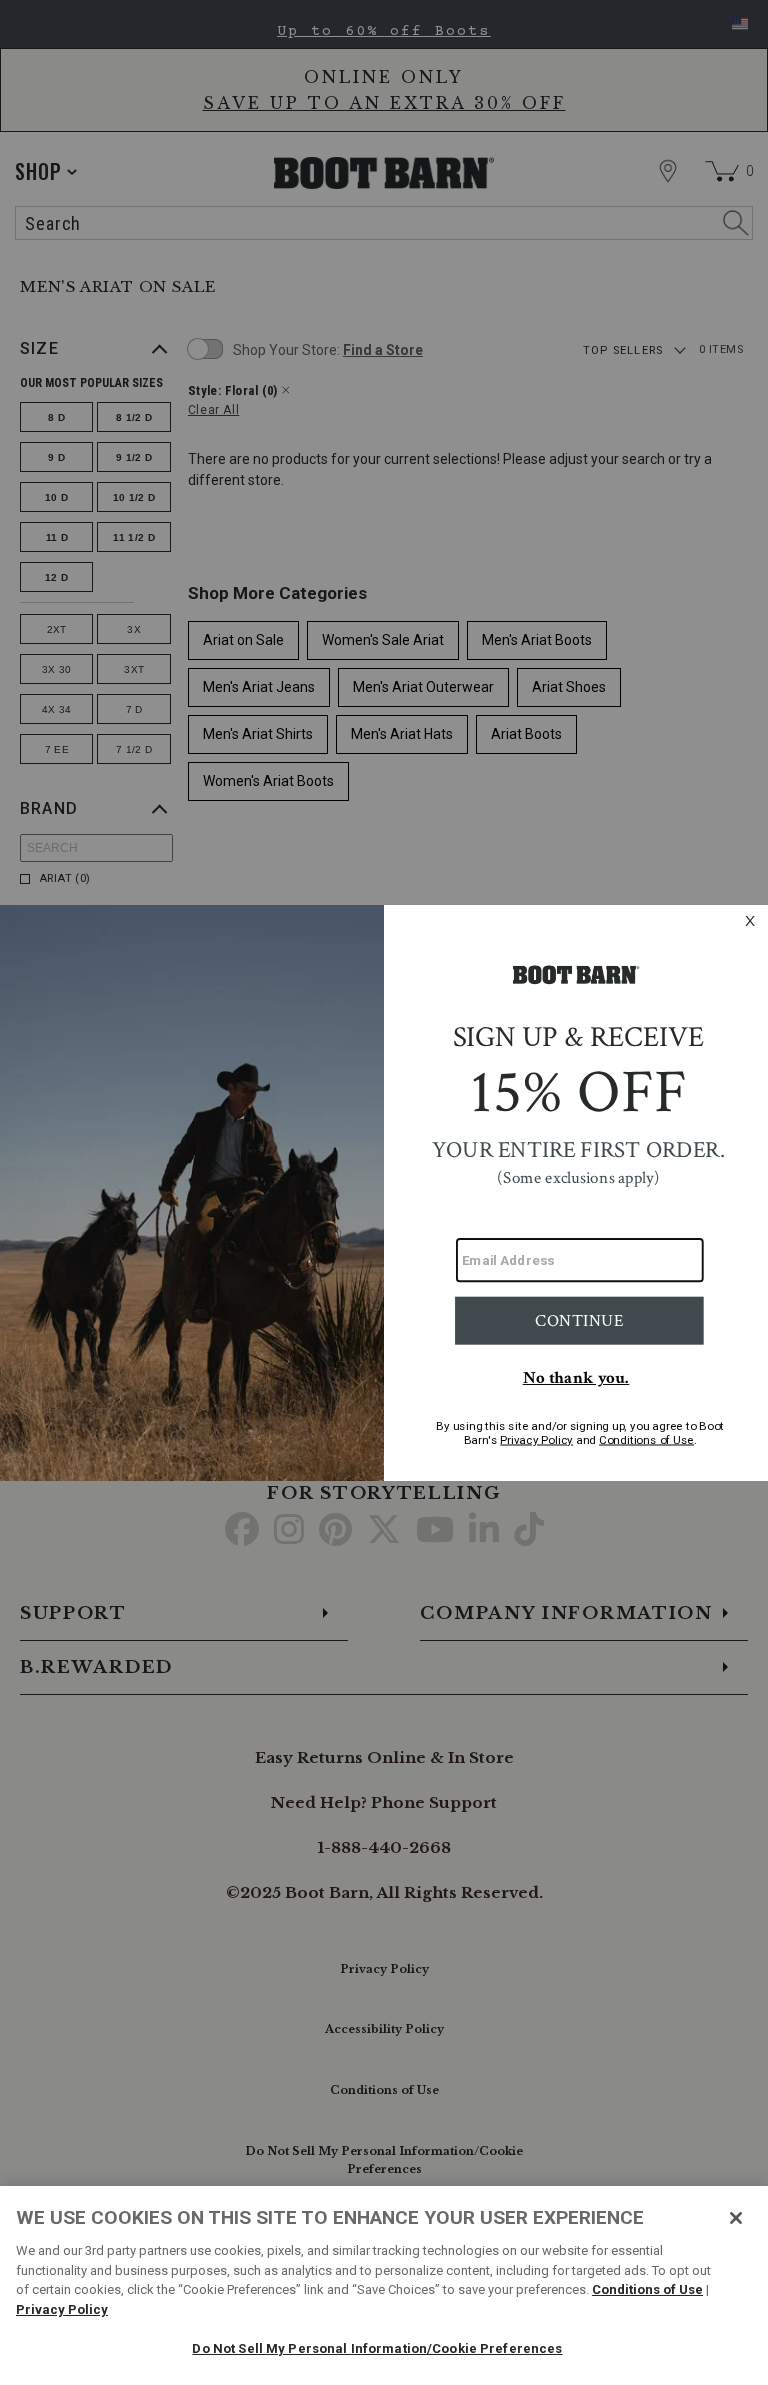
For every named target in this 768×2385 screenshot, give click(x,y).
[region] (384, 2285)
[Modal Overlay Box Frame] (384, 1193)
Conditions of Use (647, 2289)
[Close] (736, 2218)
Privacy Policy (62, 2309)
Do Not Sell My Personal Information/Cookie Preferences (377, 2348)
